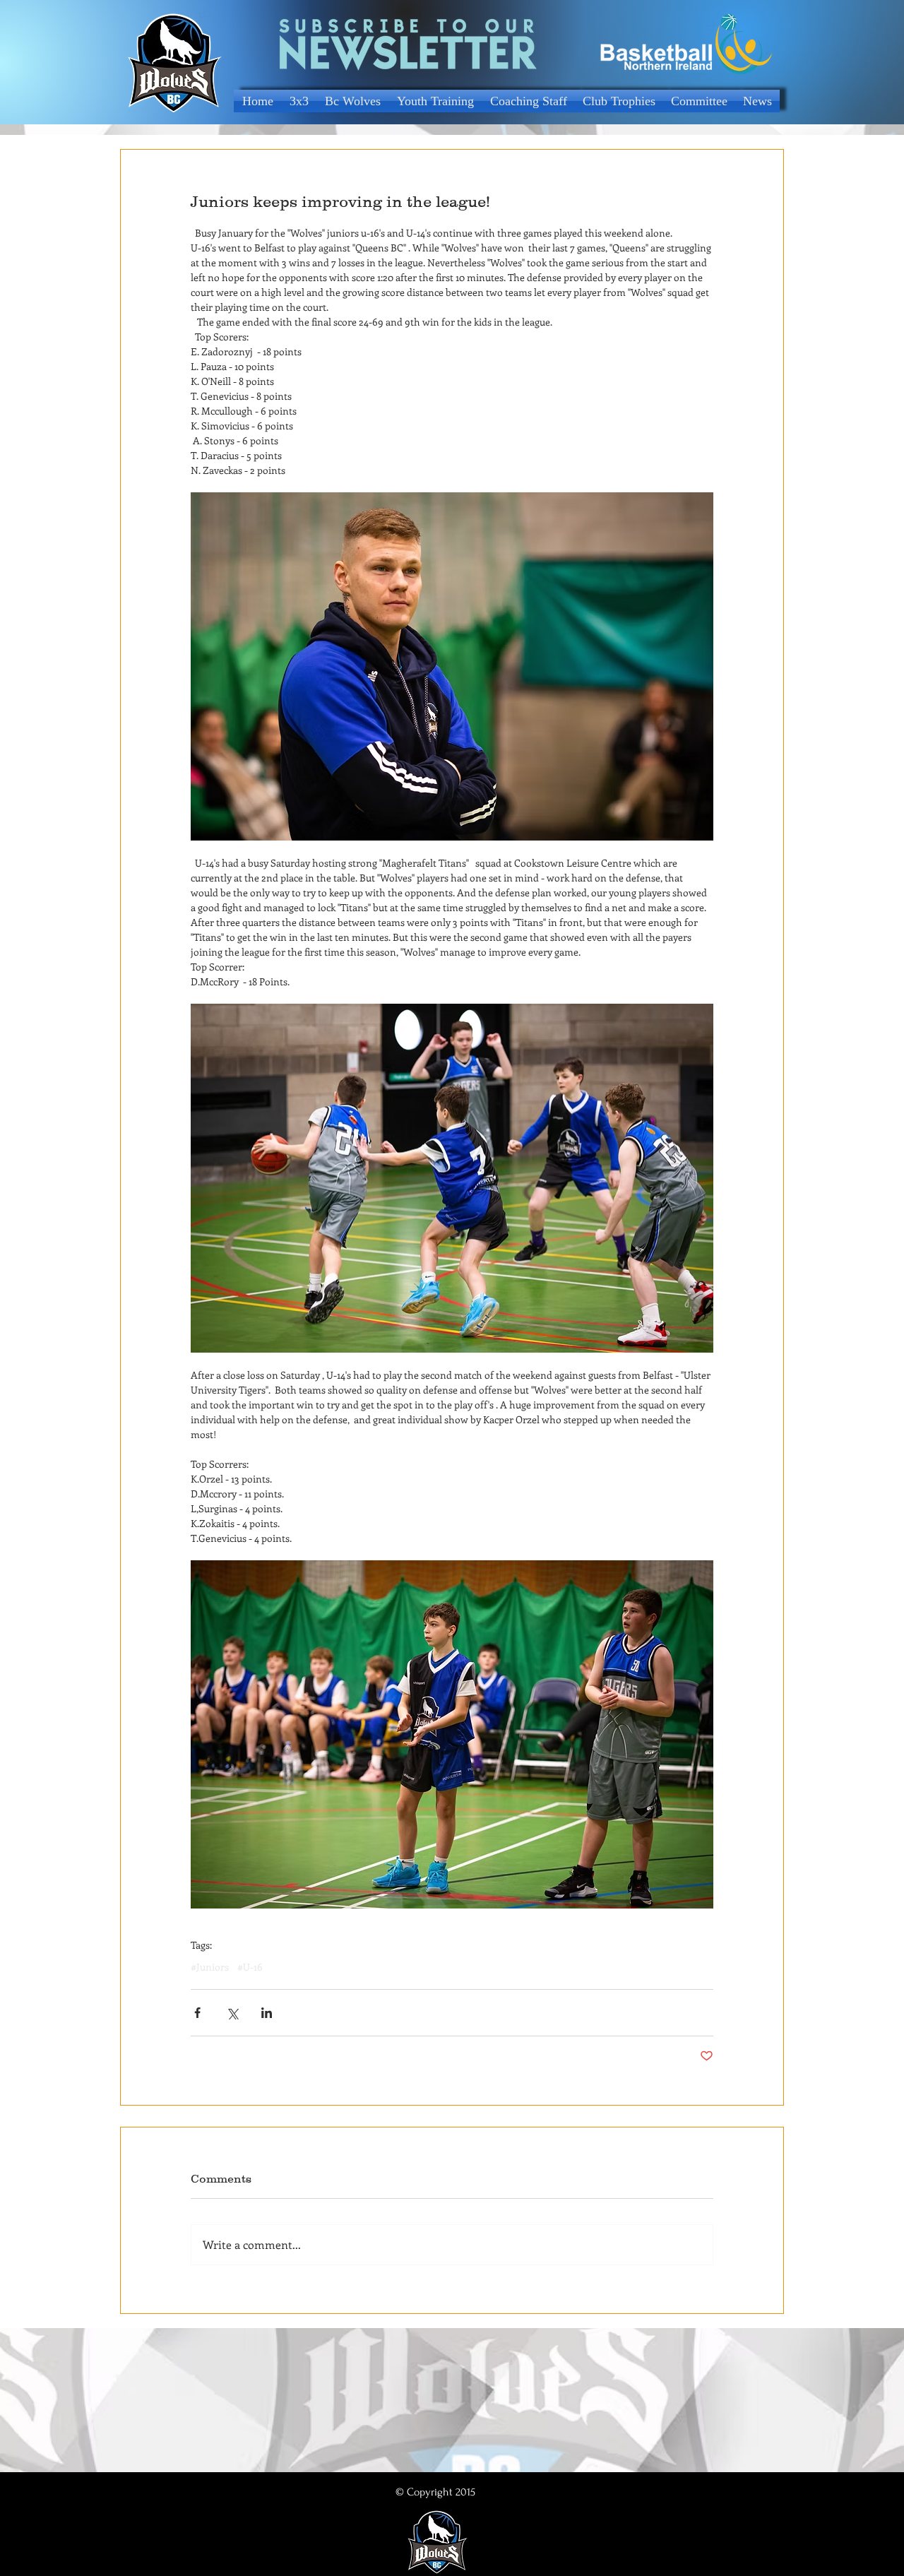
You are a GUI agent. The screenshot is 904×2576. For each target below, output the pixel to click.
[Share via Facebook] (197, 2013)
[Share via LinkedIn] (267, 2013)
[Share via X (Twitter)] (232, 2013)
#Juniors (210, 1967)
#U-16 (250, 1967)
